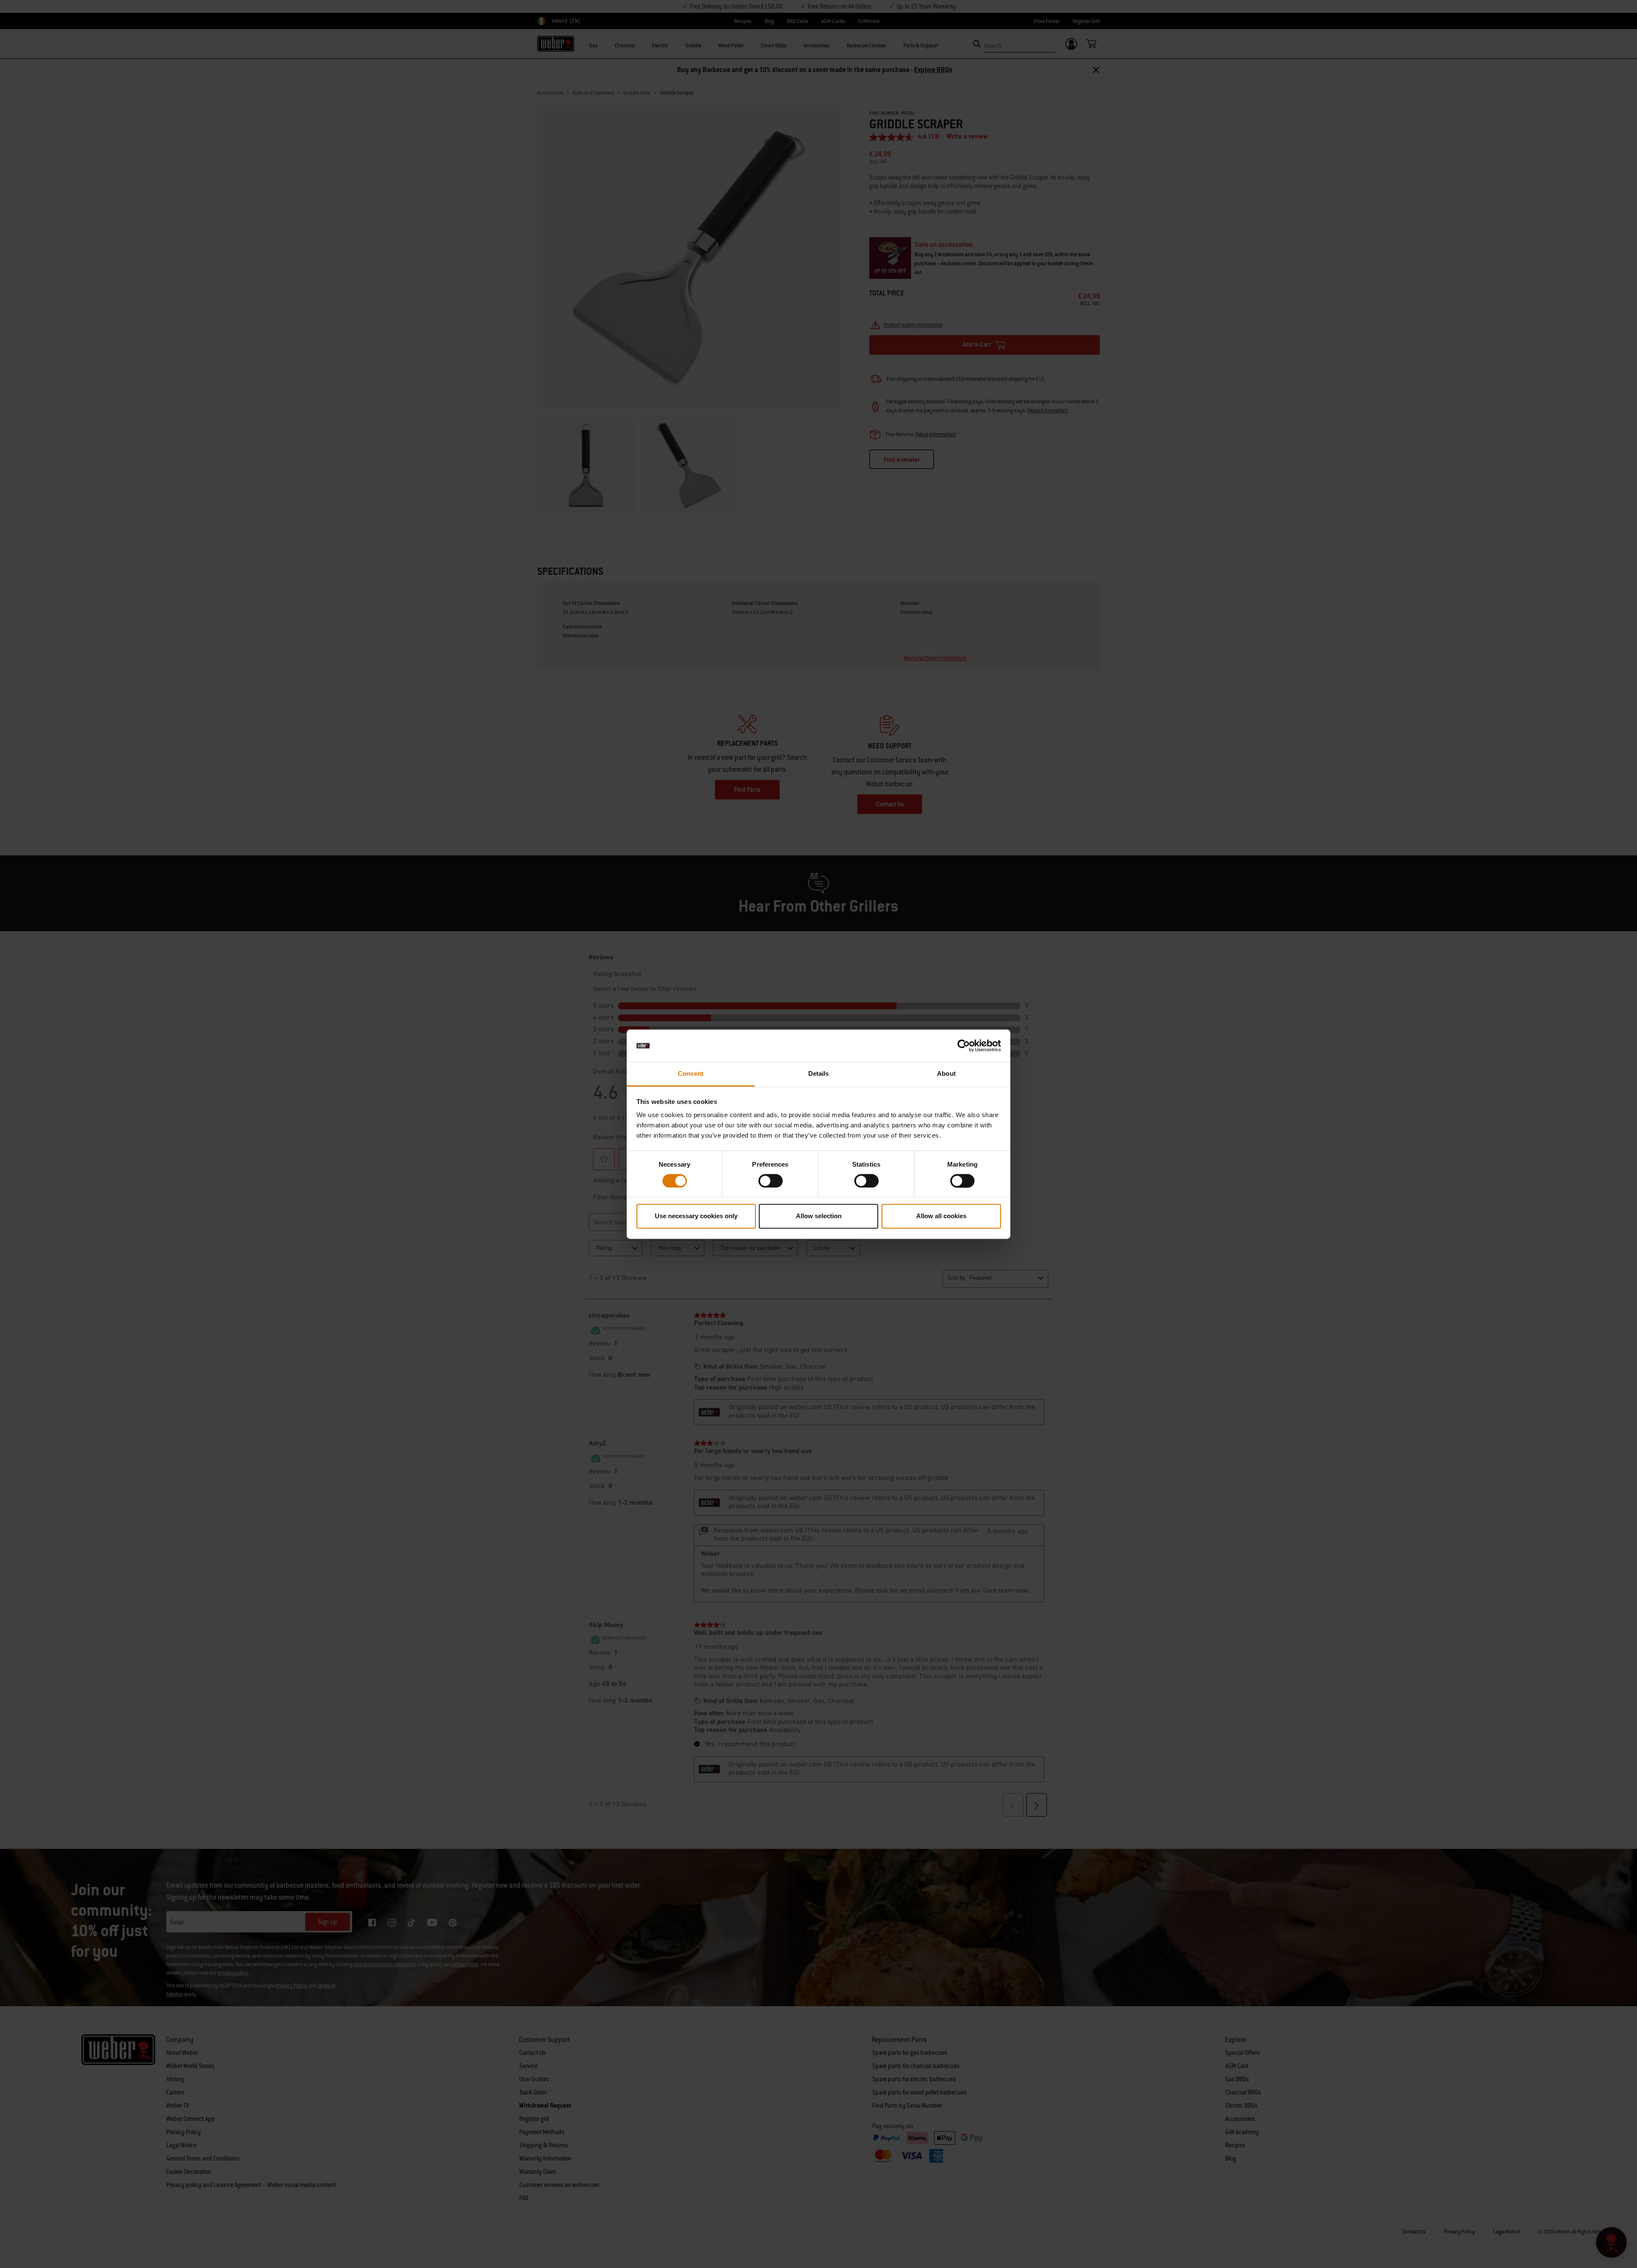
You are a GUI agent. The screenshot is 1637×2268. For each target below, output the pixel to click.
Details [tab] (819, 1074)
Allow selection (819, 1216)
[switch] (771, 1181)
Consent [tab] (691, 1074)
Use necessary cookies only (696, 1216)
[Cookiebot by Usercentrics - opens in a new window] (964, 1046)
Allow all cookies (941, 1216)
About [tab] (946, 1074)
